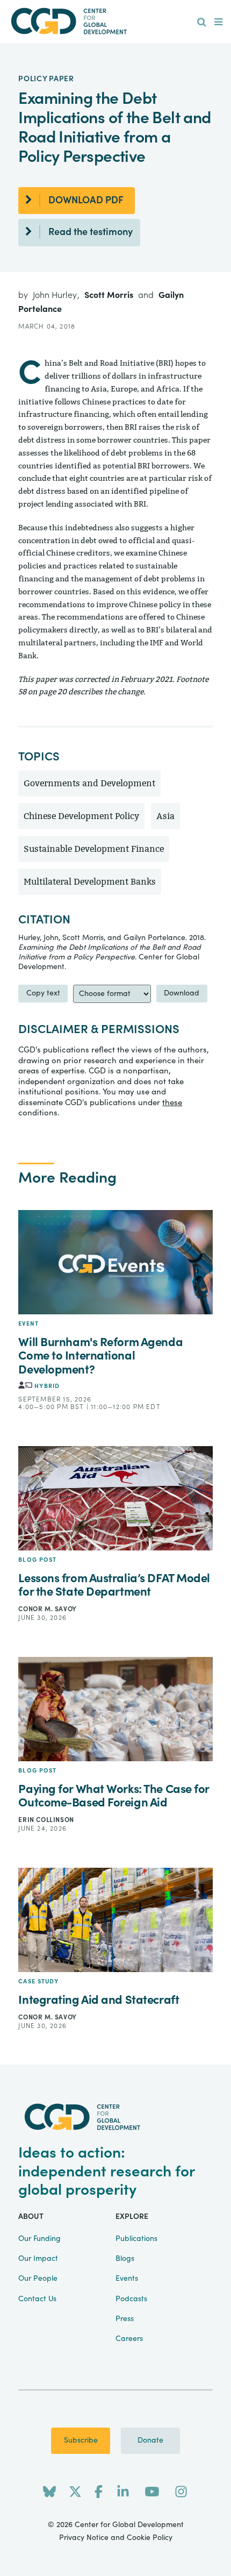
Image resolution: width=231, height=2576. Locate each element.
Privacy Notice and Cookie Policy (116, 2538)
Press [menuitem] (125, 2319)
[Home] (116, 21)
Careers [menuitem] (129, 2339)
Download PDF (86, 200)
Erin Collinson (46, 1820)
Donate (150, 2440)
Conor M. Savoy (47, 1609)
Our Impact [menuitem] (38, 2259)
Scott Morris (110, 295)
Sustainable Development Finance (94, 849)
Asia (165, 816)
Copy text (43, 993)
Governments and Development (89, 783)
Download (182, 993)
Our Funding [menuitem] (39, 2239)
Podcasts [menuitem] (131, 2299)
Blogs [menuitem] (125, 2259)
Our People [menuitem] (38, 2279)
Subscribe (81, 2440)
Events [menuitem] (127, 2279)
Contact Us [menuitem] (37, 2299)
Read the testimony (91, 232)
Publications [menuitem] (136, 2239)
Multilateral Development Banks (90, 882)
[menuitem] (202, 23)
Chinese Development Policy (81, 816)
